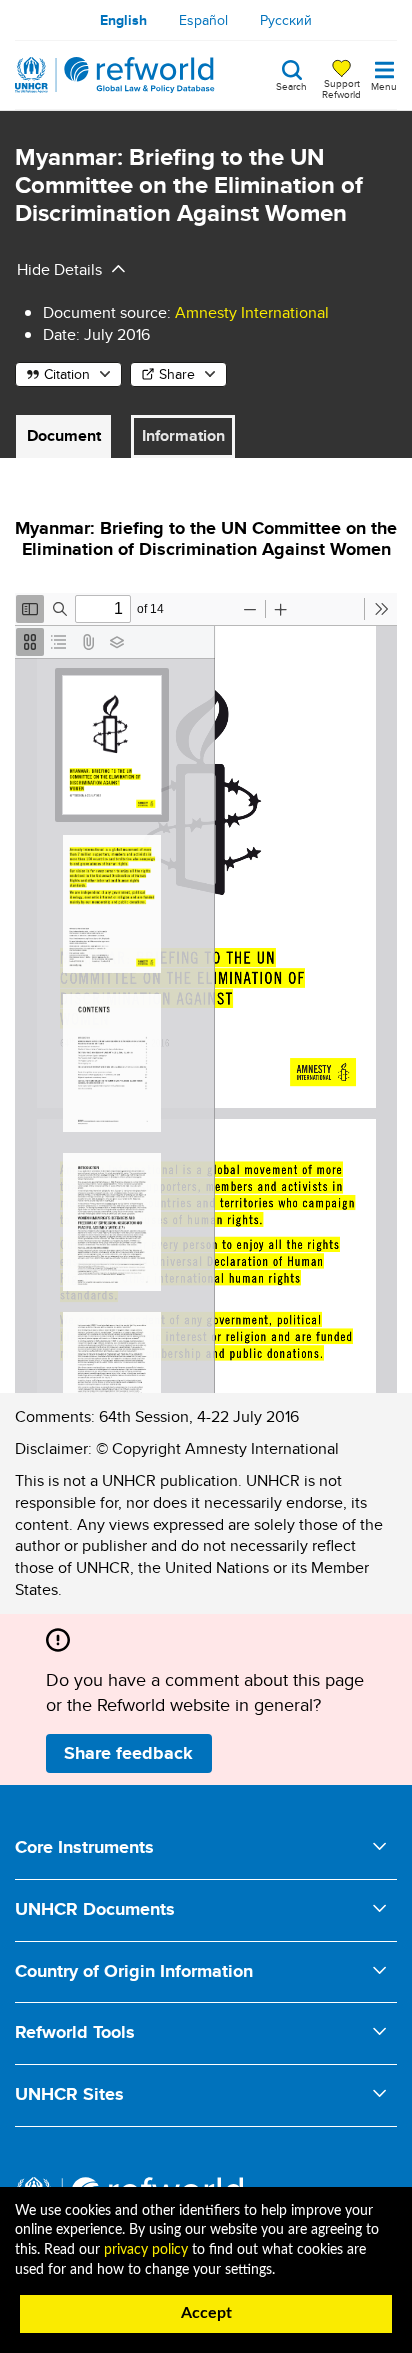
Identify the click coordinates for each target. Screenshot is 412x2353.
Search (291, 85)
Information (183, 435)
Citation (67, 374)
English (123, 20)
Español (203, 20)
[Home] (115, 75)
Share (177, 374)
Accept (206, 2313)
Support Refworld (341, 88)
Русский (286, 20)
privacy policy (146, 2250)
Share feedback (128, 1753)
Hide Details (59, 269)
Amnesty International (252, 312)
